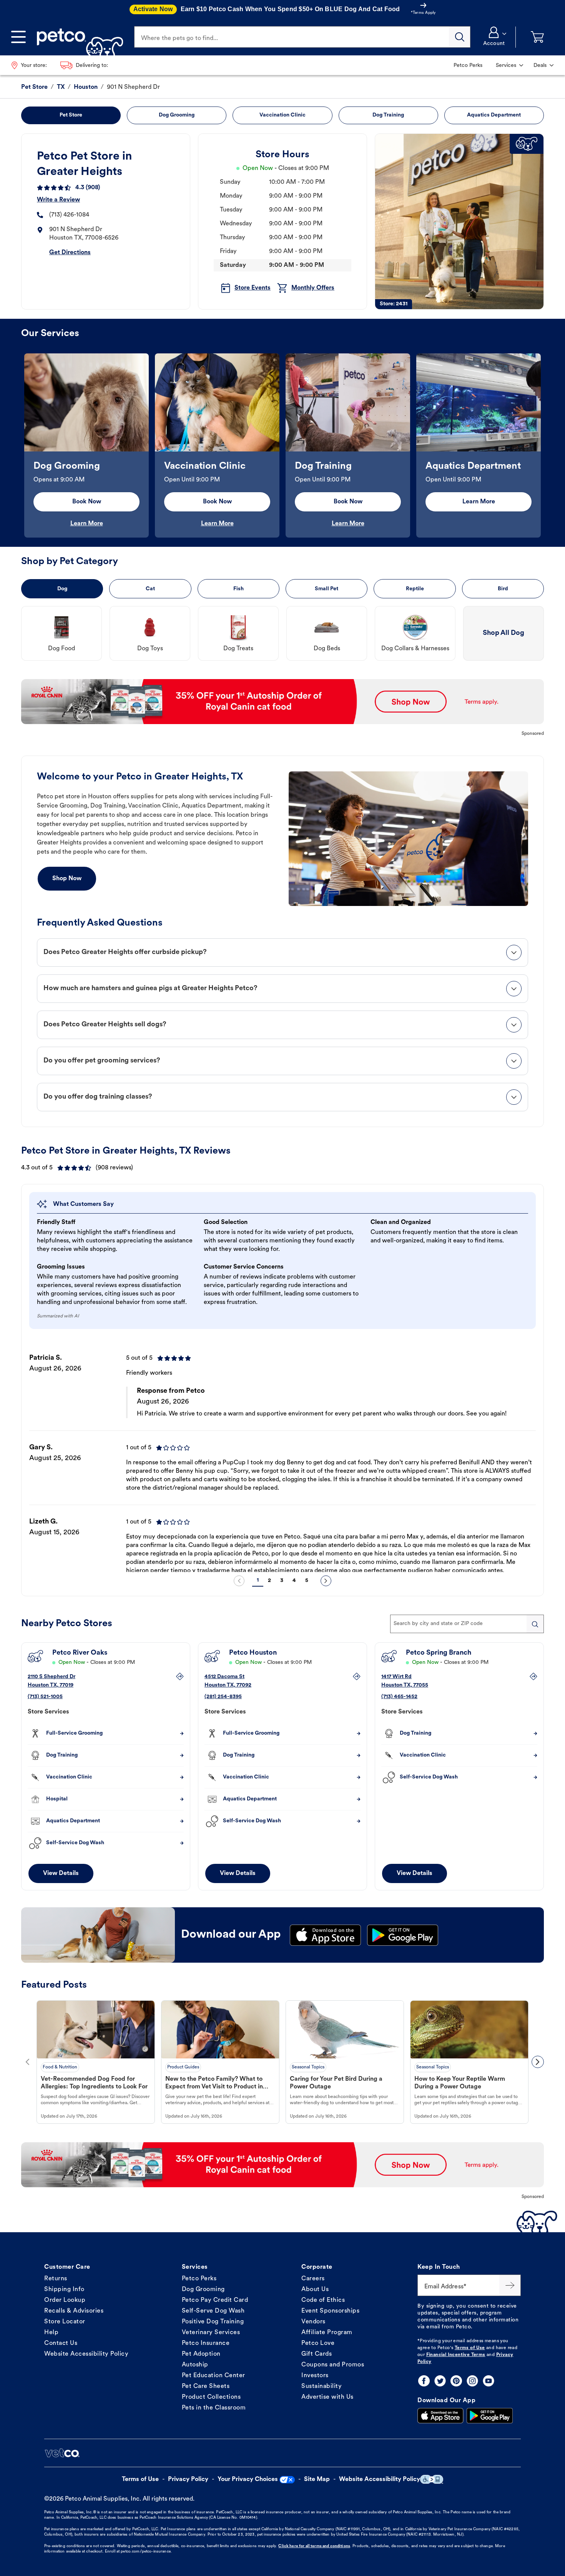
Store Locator (65, 2322)
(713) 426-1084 (69, 215)
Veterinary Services (211, 2333)
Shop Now (67, 879)
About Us (315, 2290)
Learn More (87, 524)
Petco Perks (199, 2279)
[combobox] (467, 1624)
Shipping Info (64, 2290)
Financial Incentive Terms (456, 2355)
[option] (86, 445)
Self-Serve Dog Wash (213, 2311)
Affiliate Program (327, 2333)
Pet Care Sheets (206, 2386)
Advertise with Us (327, 2397)
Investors (315, 2376)
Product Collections (211, 2397)
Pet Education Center (214, 2376)
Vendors (313, 2322)
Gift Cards (317, 2354)
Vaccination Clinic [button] (282, 115)
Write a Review (58, 200)
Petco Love (318, 2343)
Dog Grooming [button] (177, 115)
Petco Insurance (206, 2343)
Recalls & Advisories (74, 2311)
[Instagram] (472, 2381)
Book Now (87, 502)
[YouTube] (489, 2381)
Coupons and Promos (333, 2365)
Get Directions (70, 253)
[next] (326, 1581)
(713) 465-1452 (399, 1697)
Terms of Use (470, 2348)
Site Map (317, 2479)
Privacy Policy (188, 2479)
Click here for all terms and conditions (314, 2546)
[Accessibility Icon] (432, 2479)
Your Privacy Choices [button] (248, 2479)
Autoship (195, 2365)
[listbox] (282, 445)
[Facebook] (424, 2381)
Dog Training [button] (388, 115)
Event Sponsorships (330, 2311)
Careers (313, 2279)
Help (51, 2333)
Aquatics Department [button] (494, 115)
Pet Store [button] (71, 115)
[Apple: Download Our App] (440, 2416)
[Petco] (77, 37)
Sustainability (322, 2386)
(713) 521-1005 (45, 1697)
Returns (56, 2279)
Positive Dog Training (213, 2322)
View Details (61, 1873)
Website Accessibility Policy (86, 2354)
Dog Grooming (203, 2290)
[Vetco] (62, 2453)
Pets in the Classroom (214, 2408)
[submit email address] (510, 2285)
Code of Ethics (323, 2300)
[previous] (239, 1581)
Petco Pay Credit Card (215, 2300)
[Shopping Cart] (537, 37)
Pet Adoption (201, 2354)
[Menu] (18, 37)
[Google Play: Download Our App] (490, 2416)
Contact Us (61, 2343)
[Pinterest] (456, 2381)
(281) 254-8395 (223, 1697)
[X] (440, 2381)
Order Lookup (65, 2300)
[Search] (460, 37)
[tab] (282, 952)
